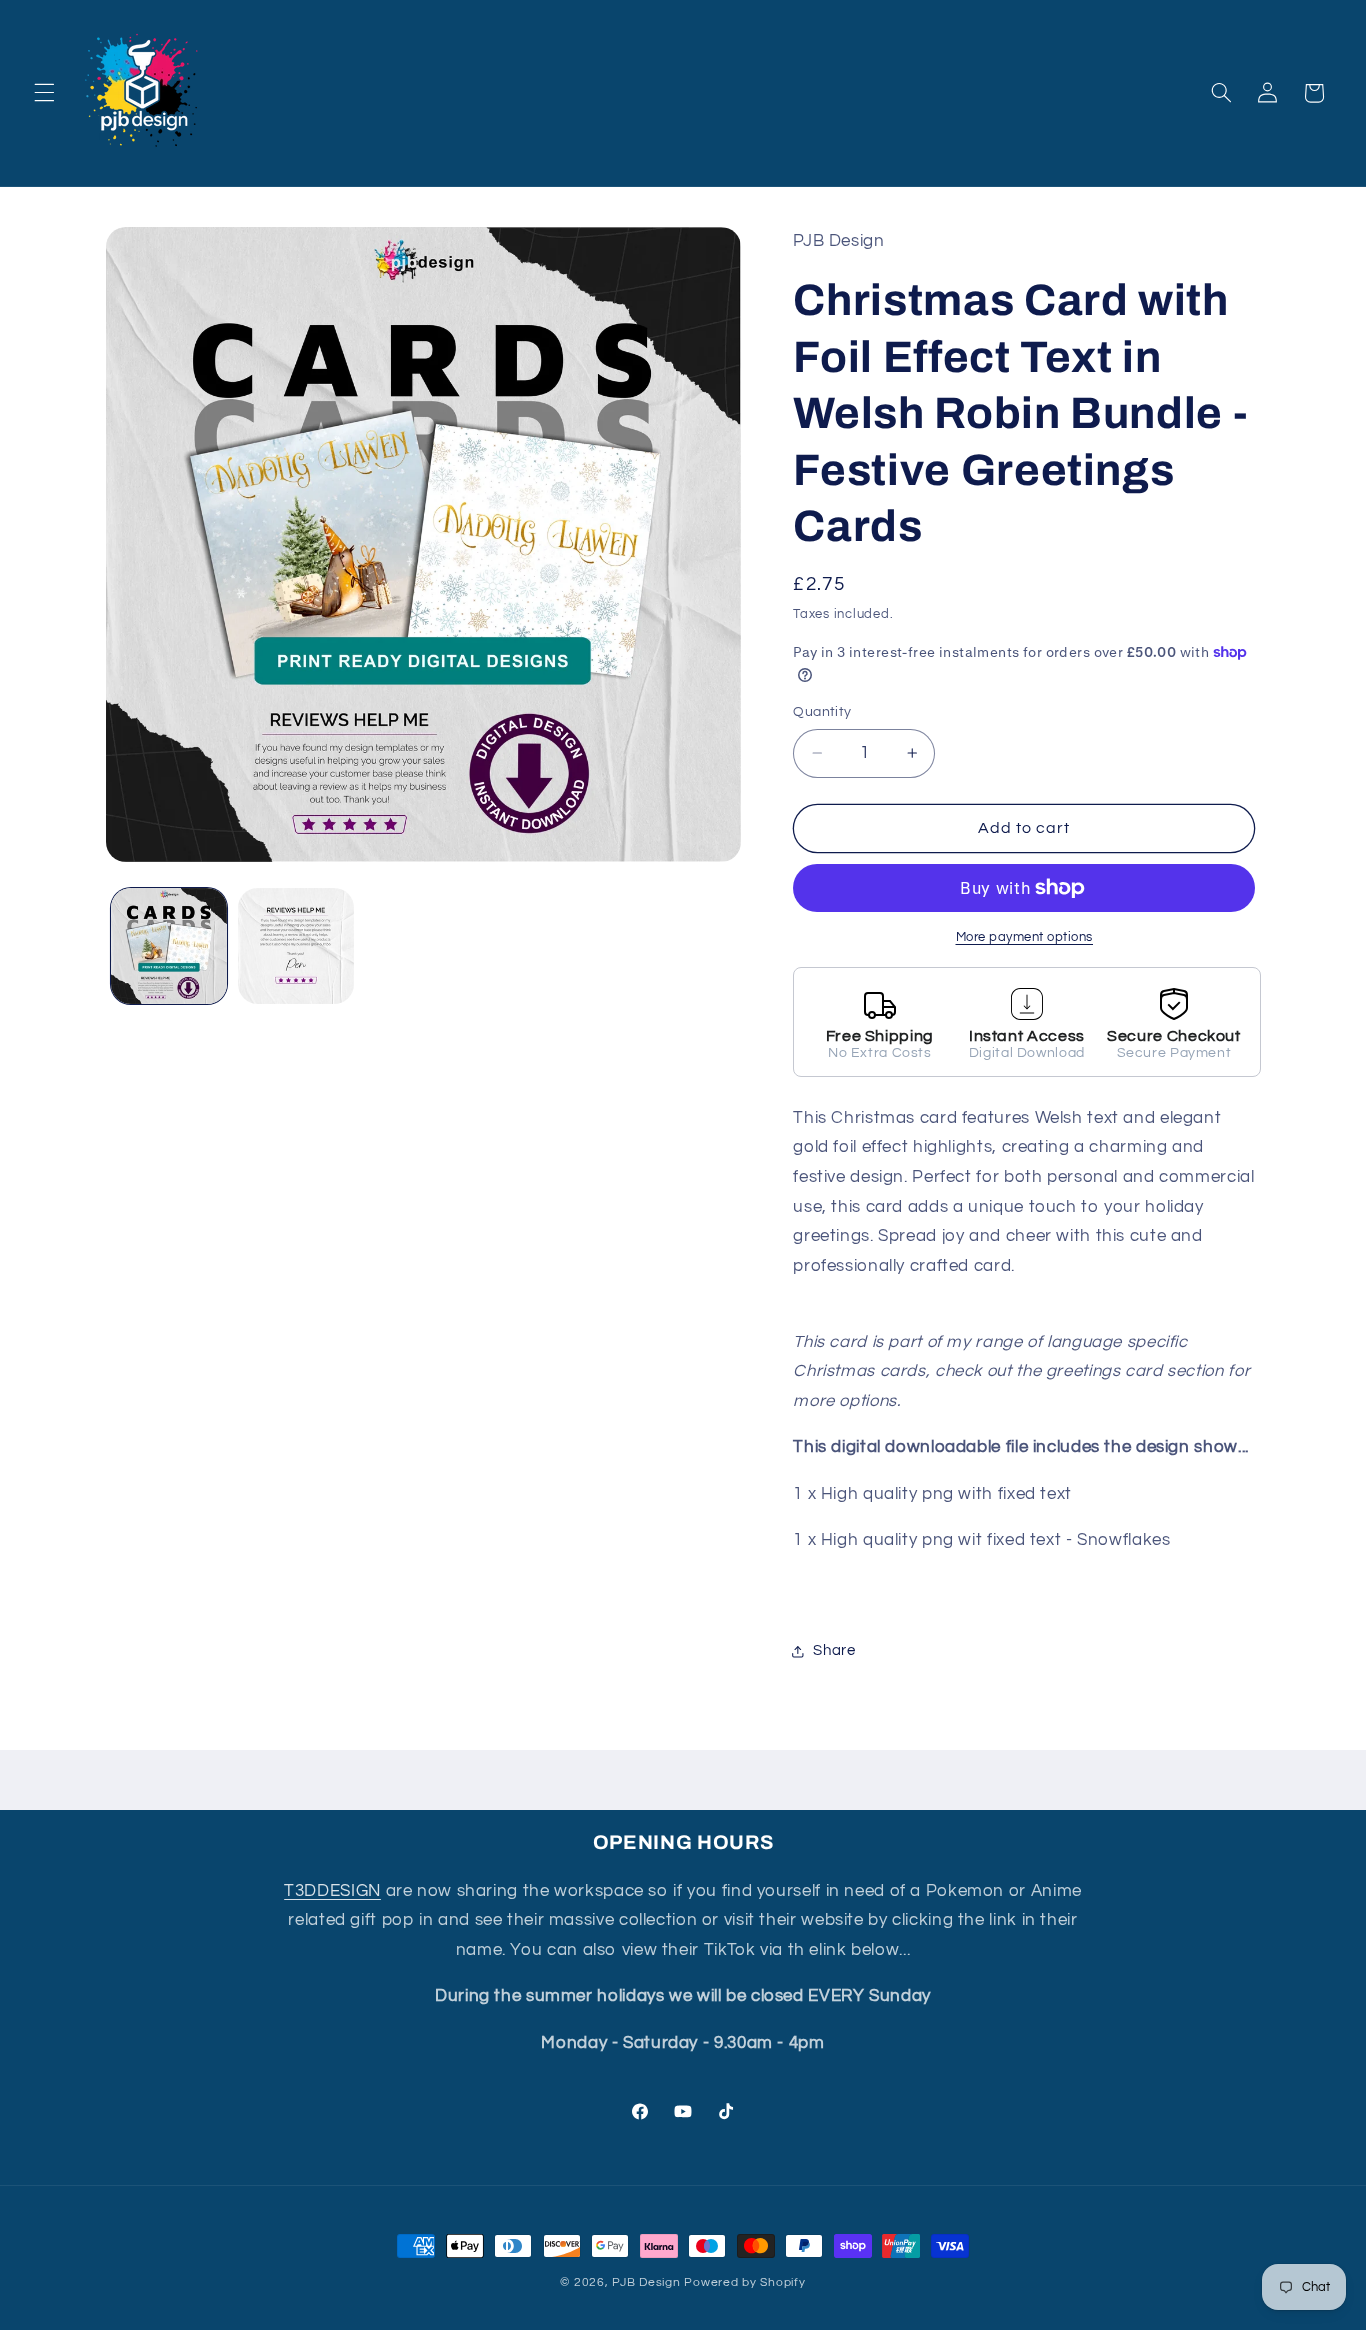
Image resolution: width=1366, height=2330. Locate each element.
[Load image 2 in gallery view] (296, 946)
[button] (44, 93)
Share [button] (834, 1650)
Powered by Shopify (744, 2282)
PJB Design (646, 2282)
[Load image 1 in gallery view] (169, 946)
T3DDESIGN (332, 1891)
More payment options (1025, 937)
